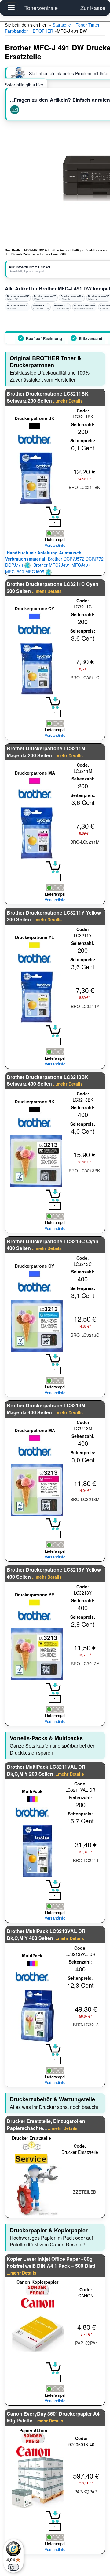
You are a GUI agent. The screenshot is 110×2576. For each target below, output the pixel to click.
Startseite (62, 25)
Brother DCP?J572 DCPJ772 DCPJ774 (54, 559)
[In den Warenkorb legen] (53, 513)
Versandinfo (55, 545)
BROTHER (43, 31)
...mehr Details (68, 401)
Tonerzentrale (41, 8)
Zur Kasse (93, 8)
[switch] (13, 2567)
